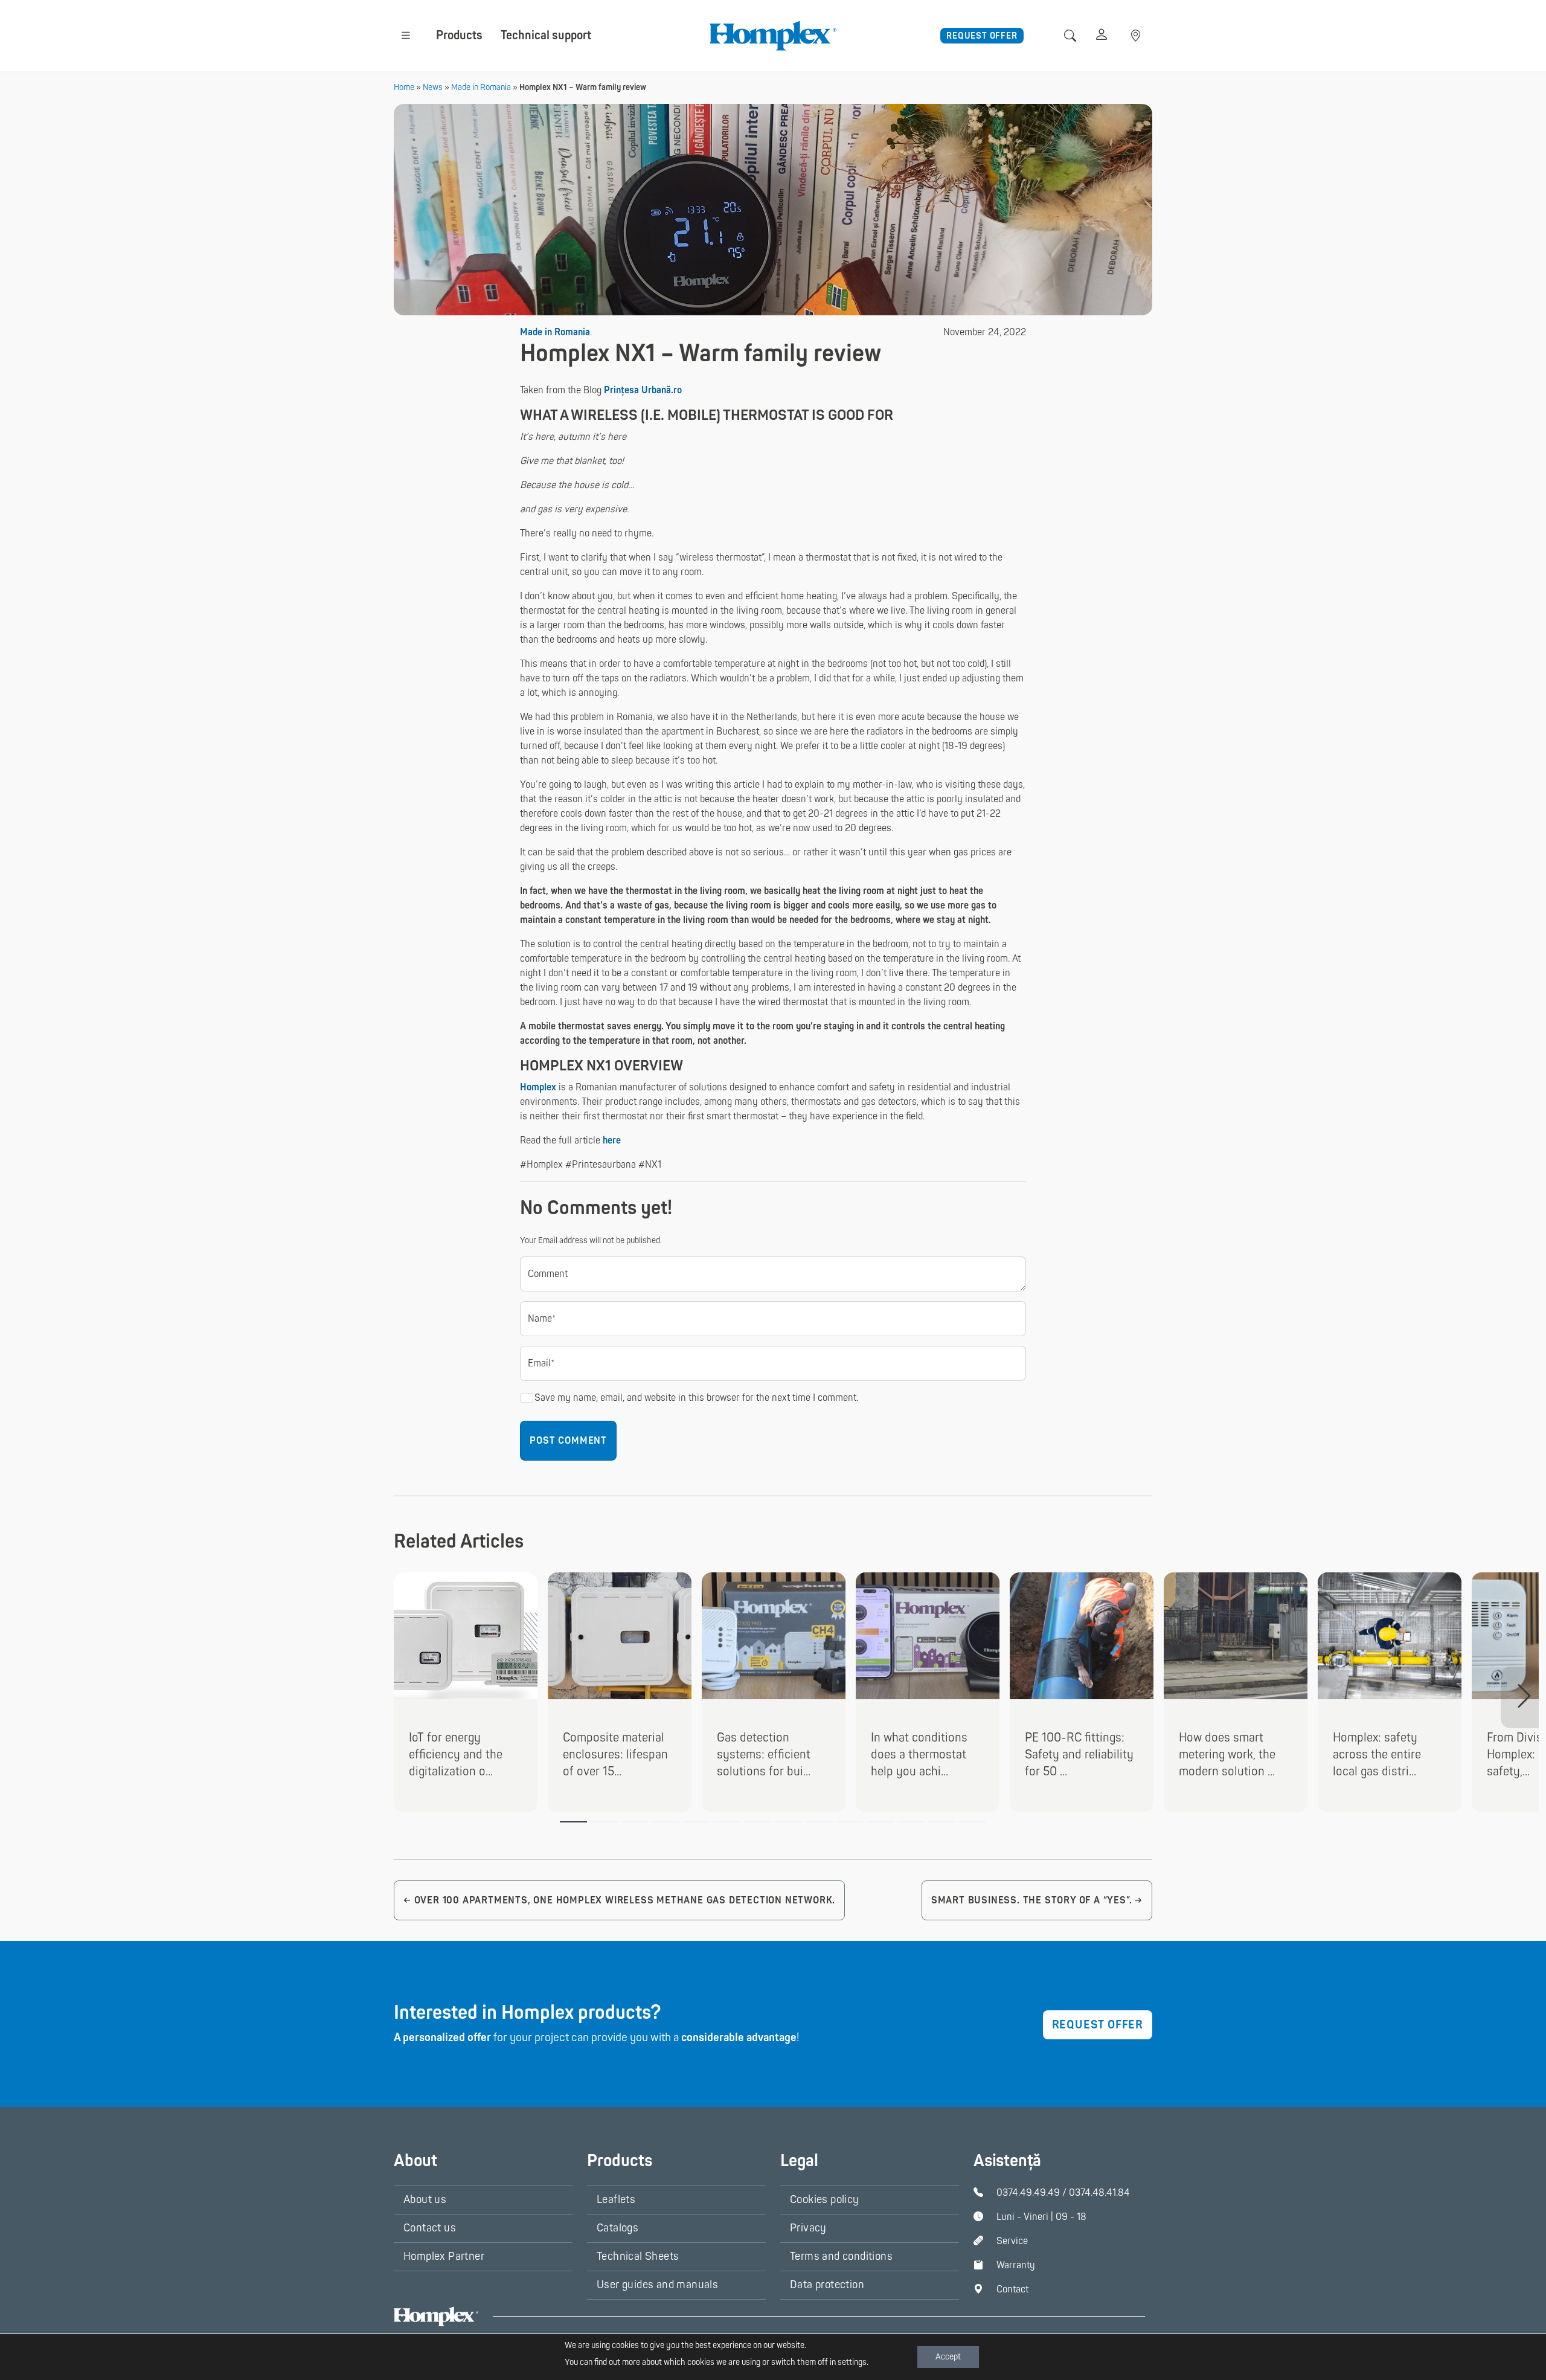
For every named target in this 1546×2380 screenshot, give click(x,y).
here (612, 1140)
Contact (1012, 2289)
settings (852, 2362)
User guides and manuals (657, 2285)
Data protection (827, 2285)
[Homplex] (773, 35)
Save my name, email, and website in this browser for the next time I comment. (696, 1398)
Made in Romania (481, 87)
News (433, 87)
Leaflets (616, 2200)
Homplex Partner (444, 2256)
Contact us (430, 2228)
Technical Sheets (638, 2256)
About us (425, 2200)
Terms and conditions (841, 2256)
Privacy (808, 2228)
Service (1012, 2241)
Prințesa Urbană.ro (643, 390)
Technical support (546, 35)
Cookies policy (825, 2200)
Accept (948, 2357)
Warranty (1016, 2265)
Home (404, 87)
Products (459, 35)
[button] (406, 35)
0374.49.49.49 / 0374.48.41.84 (1063, 2193)
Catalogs (617, 2228)
